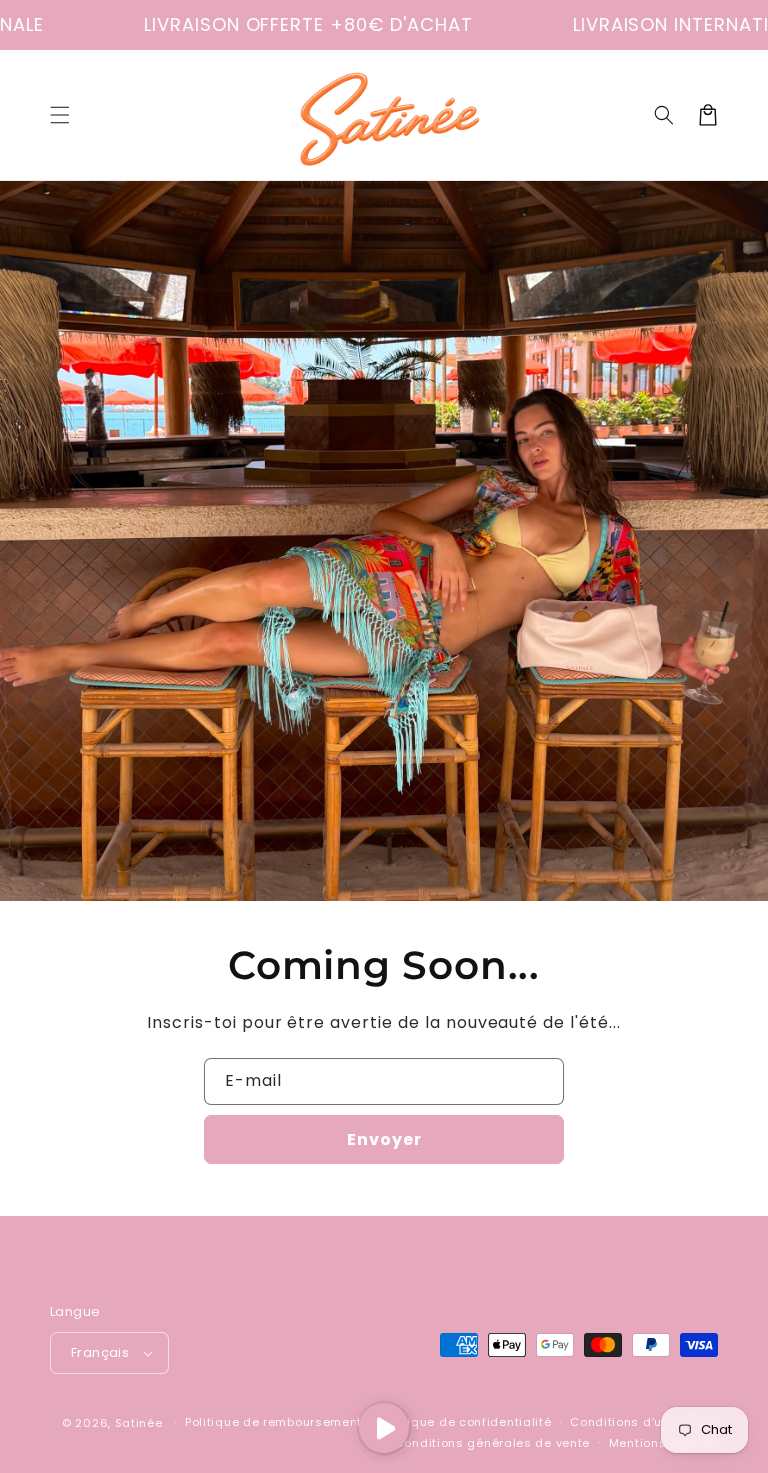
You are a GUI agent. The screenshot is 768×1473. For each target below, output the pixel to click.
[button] (60, 115)
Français (100, 1352)
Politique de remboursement (273, 1422)
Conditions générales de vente (492, 1443)
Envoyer (384, 1139)
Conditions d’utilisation (644, 1422)
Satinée (139, 1423)
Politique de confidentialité (466, 1422)
